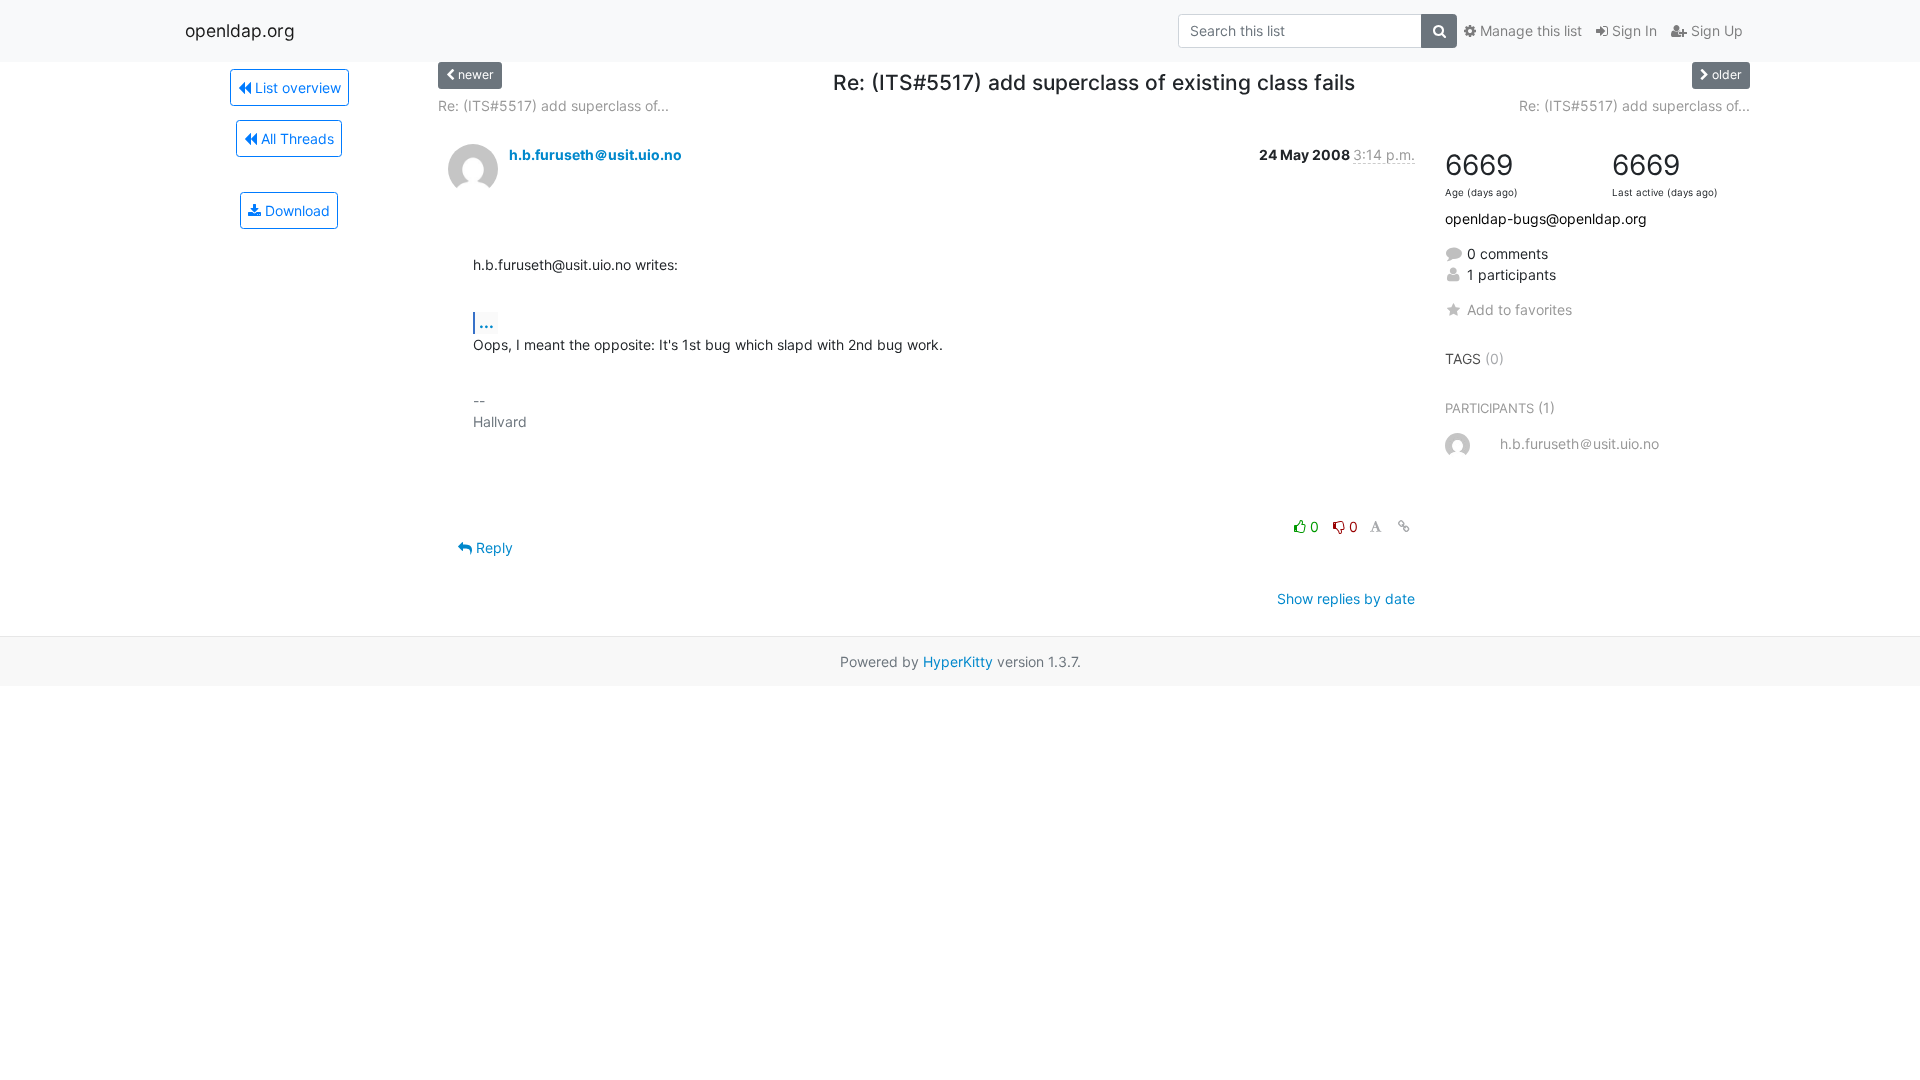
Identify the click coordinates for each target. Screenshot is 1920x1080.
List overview (296, 87)
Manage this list (1529, 30)
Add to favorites (1519, 309)
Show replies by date (1346, 598)
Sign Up (1715, 30)
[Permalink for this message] (1404, 526)
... (486, 322)
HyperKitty (958, 661)
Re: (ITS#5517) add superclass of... (553, 105)
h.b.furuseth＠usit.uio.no (595, 154)
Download (295, 210)
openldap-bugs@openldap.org (1546, 218)
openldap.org (240, 30)
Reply (492, 547)
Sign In (1632, 30)
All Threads (295, 138)
